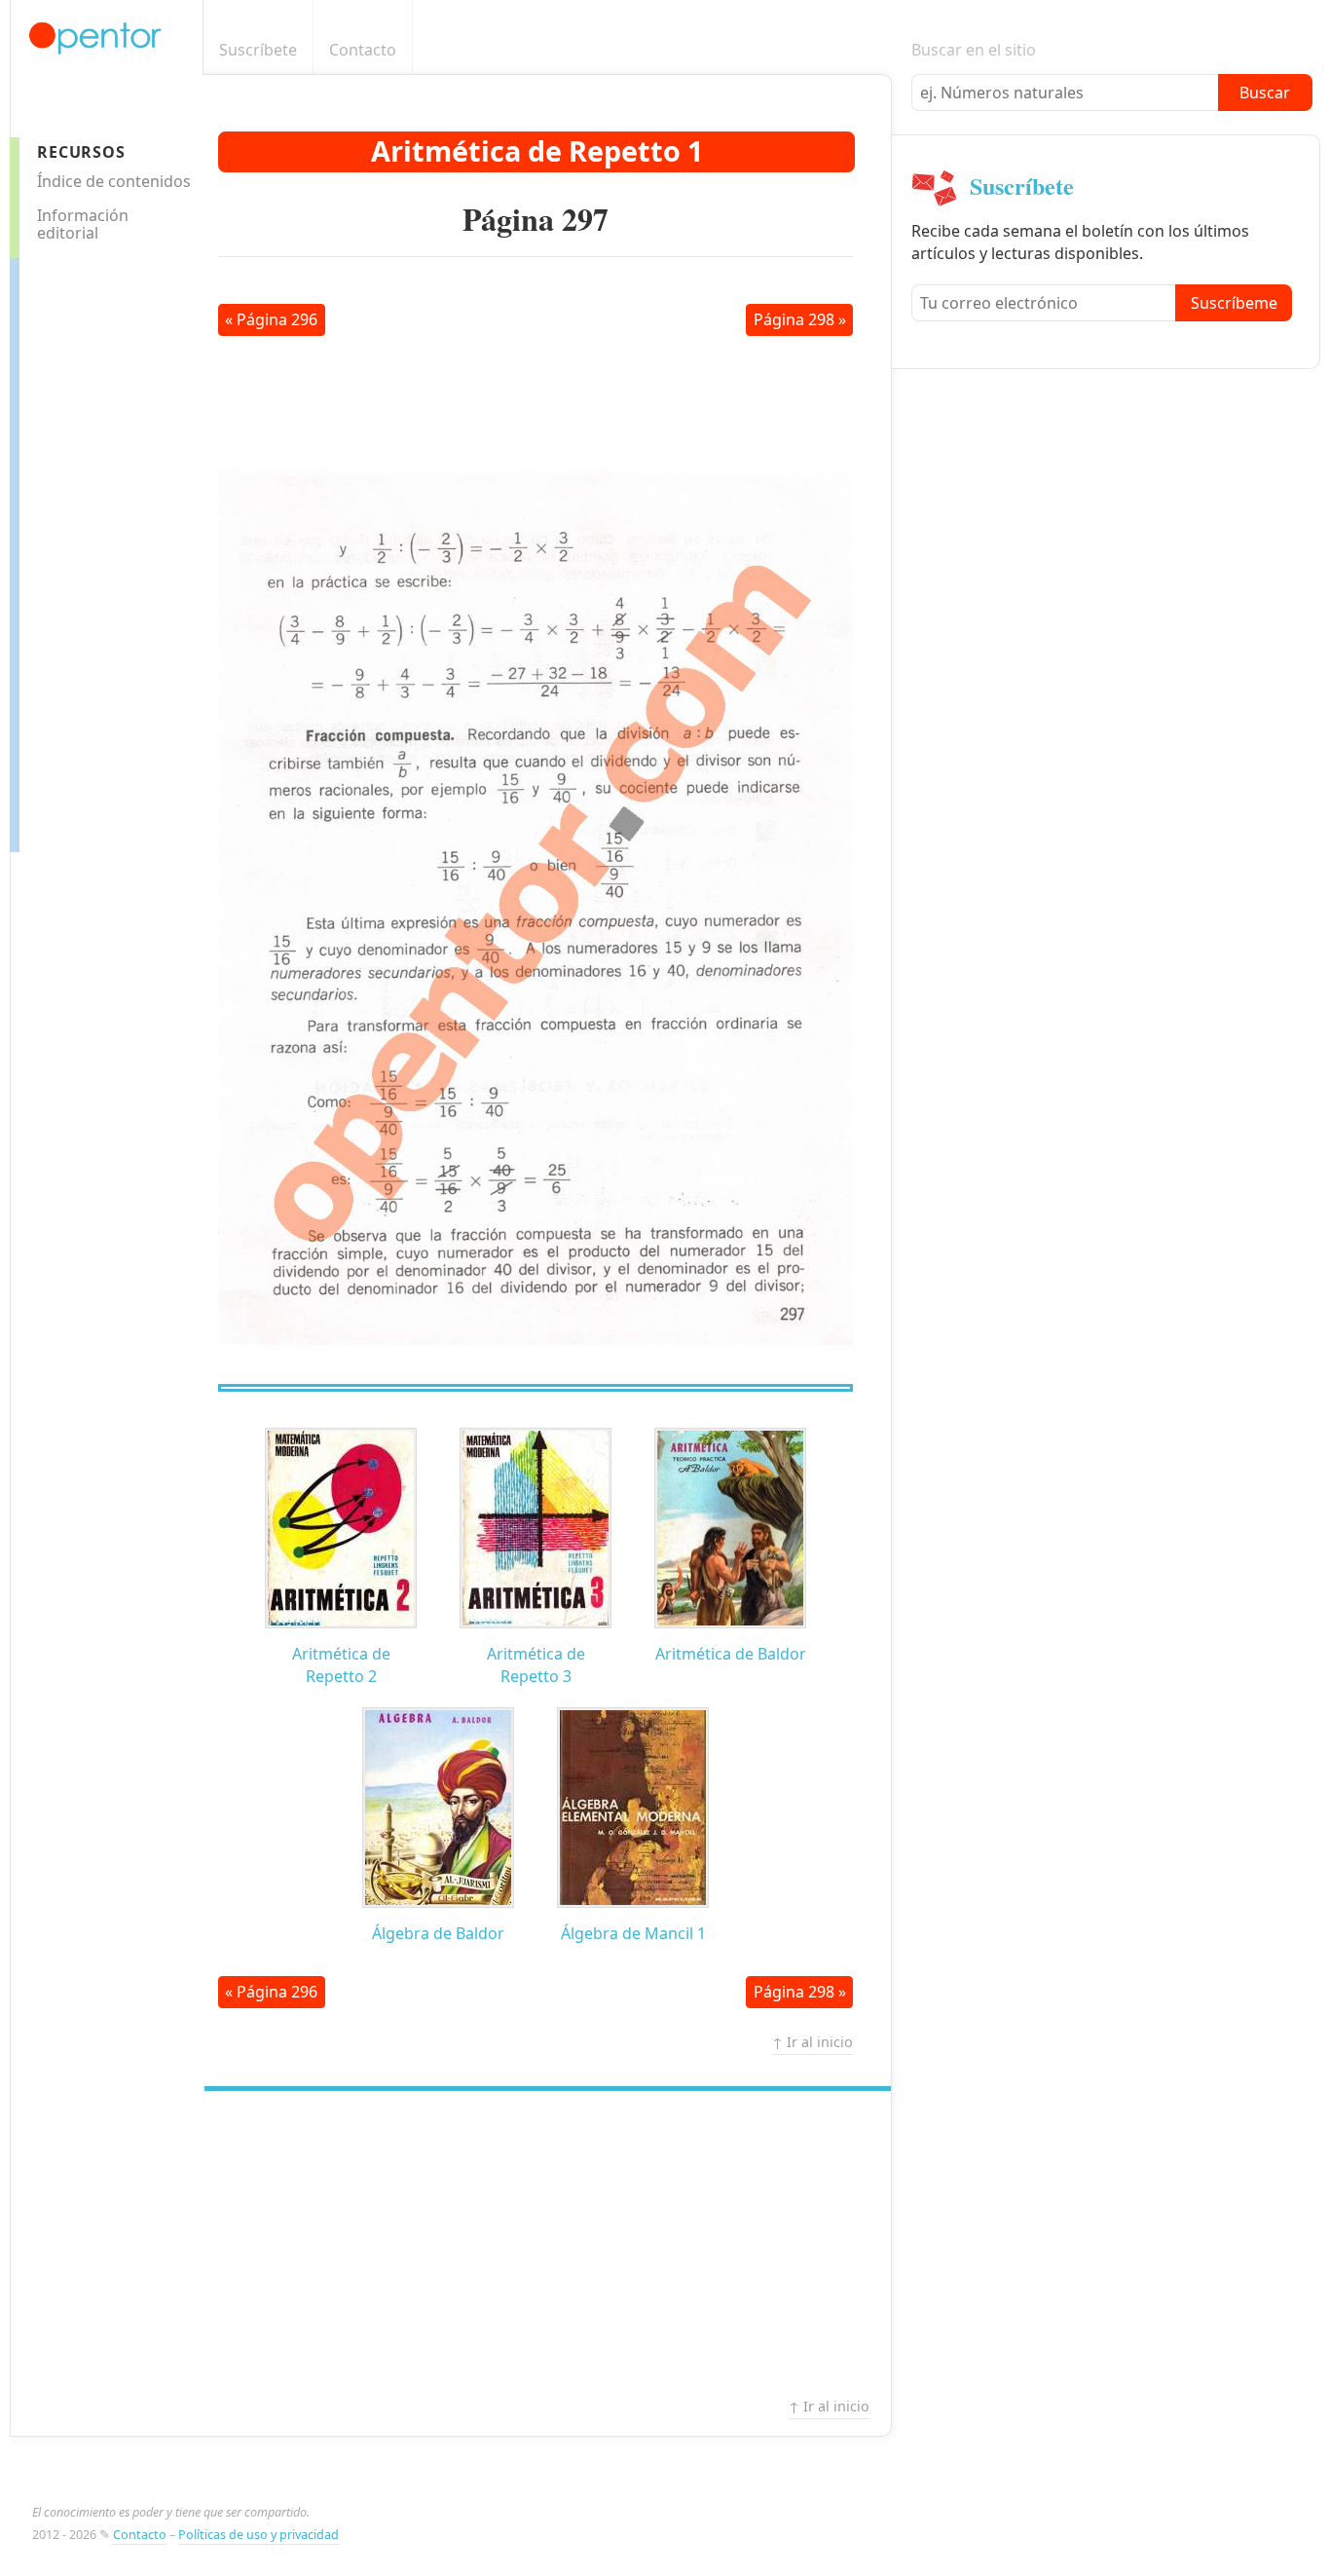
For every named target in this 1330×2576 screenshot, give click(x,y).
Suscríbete (258, 50)
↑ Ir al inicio (813, 2042)
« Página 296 (271, 319)
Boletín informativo (881, 50)
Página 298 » (800, 319)
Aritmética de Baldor (731, 1654)
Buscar (1265, 93)
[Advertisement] (97, 550)
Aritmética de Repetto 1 (537, 150)
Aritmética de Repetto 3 (536, 1665)
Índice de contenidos (114, 181)
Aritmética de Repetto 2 (341, 1665)
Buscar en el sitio (974, 50)
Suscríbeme (1234, 303)
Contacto (363, 50)
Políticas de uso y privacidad (259, 2535)
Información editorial (83, 224)
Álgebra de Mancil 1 (633, 1933)
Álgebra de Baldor (438, 1933)
